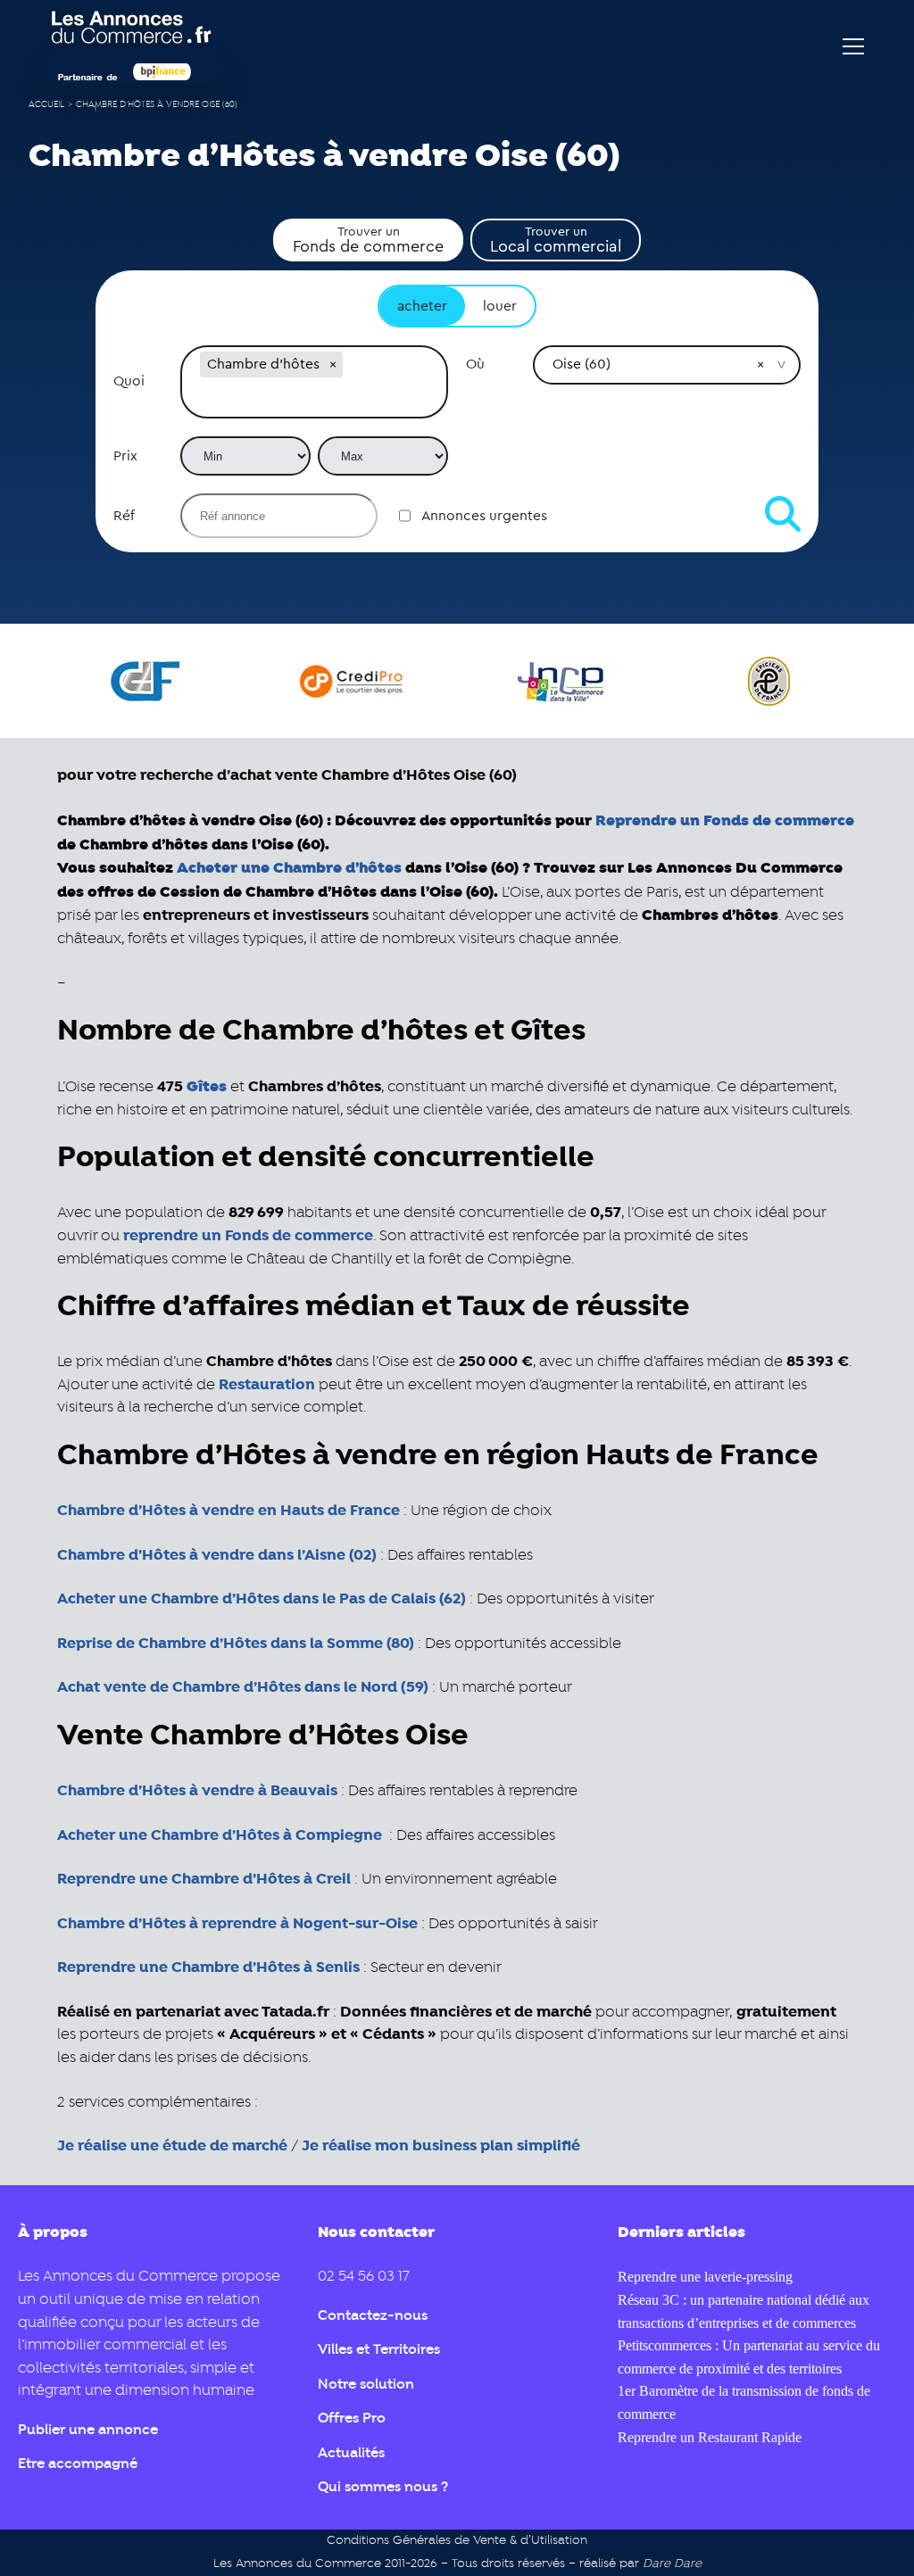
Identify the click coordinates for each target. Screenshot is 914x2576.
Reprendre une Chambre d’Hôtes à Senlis (208, 1967)
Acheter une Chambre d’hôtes (289, 868)
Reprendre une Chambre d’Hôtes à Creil (204, 1879)
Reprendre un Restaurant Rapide (710, 2437)
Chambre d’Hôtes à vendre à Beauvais (197, 1791)
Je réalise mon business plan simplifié (441, 2146)
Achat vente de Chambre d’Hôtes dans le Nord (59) (243, 1687)
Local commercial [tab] (556, 240)
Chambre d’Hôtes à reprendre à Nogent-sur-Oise (237, 1924)
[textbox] (314, 399)
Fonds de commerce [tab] (368, 240)
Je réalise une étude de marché (172, 2146)
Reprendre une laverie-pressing (705, 2277)
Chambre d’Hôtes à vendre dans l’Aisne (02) (217, 1555)
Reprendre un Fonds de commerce (725, 820)
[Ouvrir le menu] (853, 46)
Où (475, 364)
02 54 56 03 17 (364, 2277)
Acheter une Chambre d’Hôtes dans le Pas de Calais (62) (262, 1599)
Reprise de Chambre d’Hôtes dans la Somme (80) (236, 1644)
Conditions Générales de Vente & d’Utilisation (457, 2541)
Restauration (267, 1385)
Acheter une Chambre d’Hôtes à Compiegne (220, 1835)
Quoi (129, 381)
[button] (333, 364)
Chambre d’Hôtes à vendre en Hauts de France (228, 1511)
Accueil (46, 105)
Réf (124, 516)
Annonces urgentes (484, 516)
